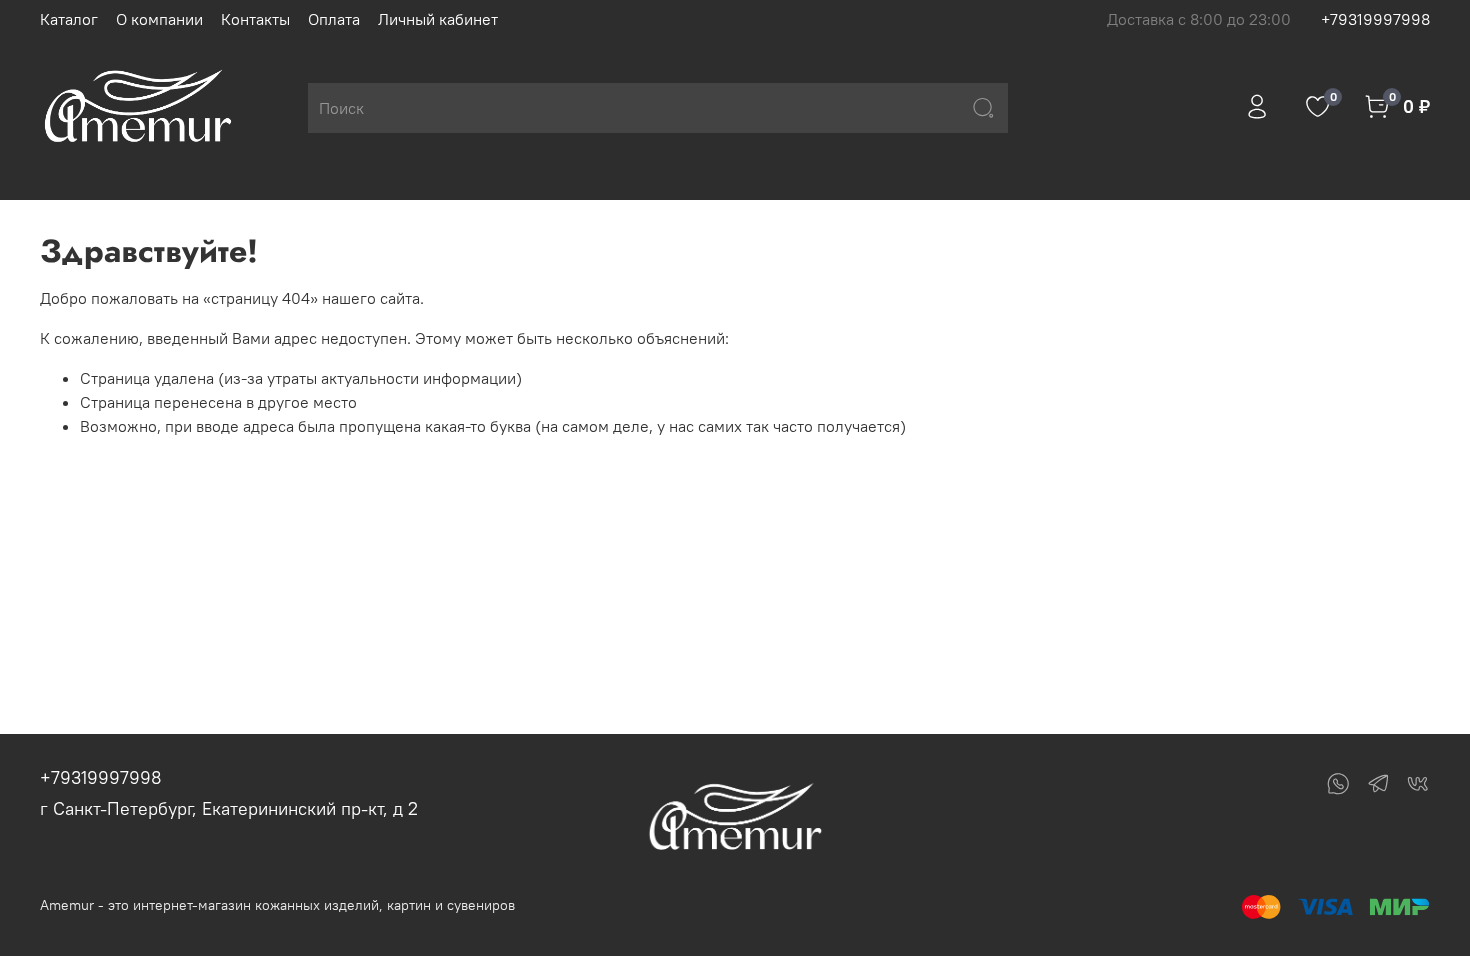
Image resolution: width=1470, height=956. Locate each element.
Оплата (334, 19)
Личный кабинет (438, 19)
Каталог (69, 19)
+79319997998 (1375, 19)
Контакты (255, 19)
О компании (159, 19)
